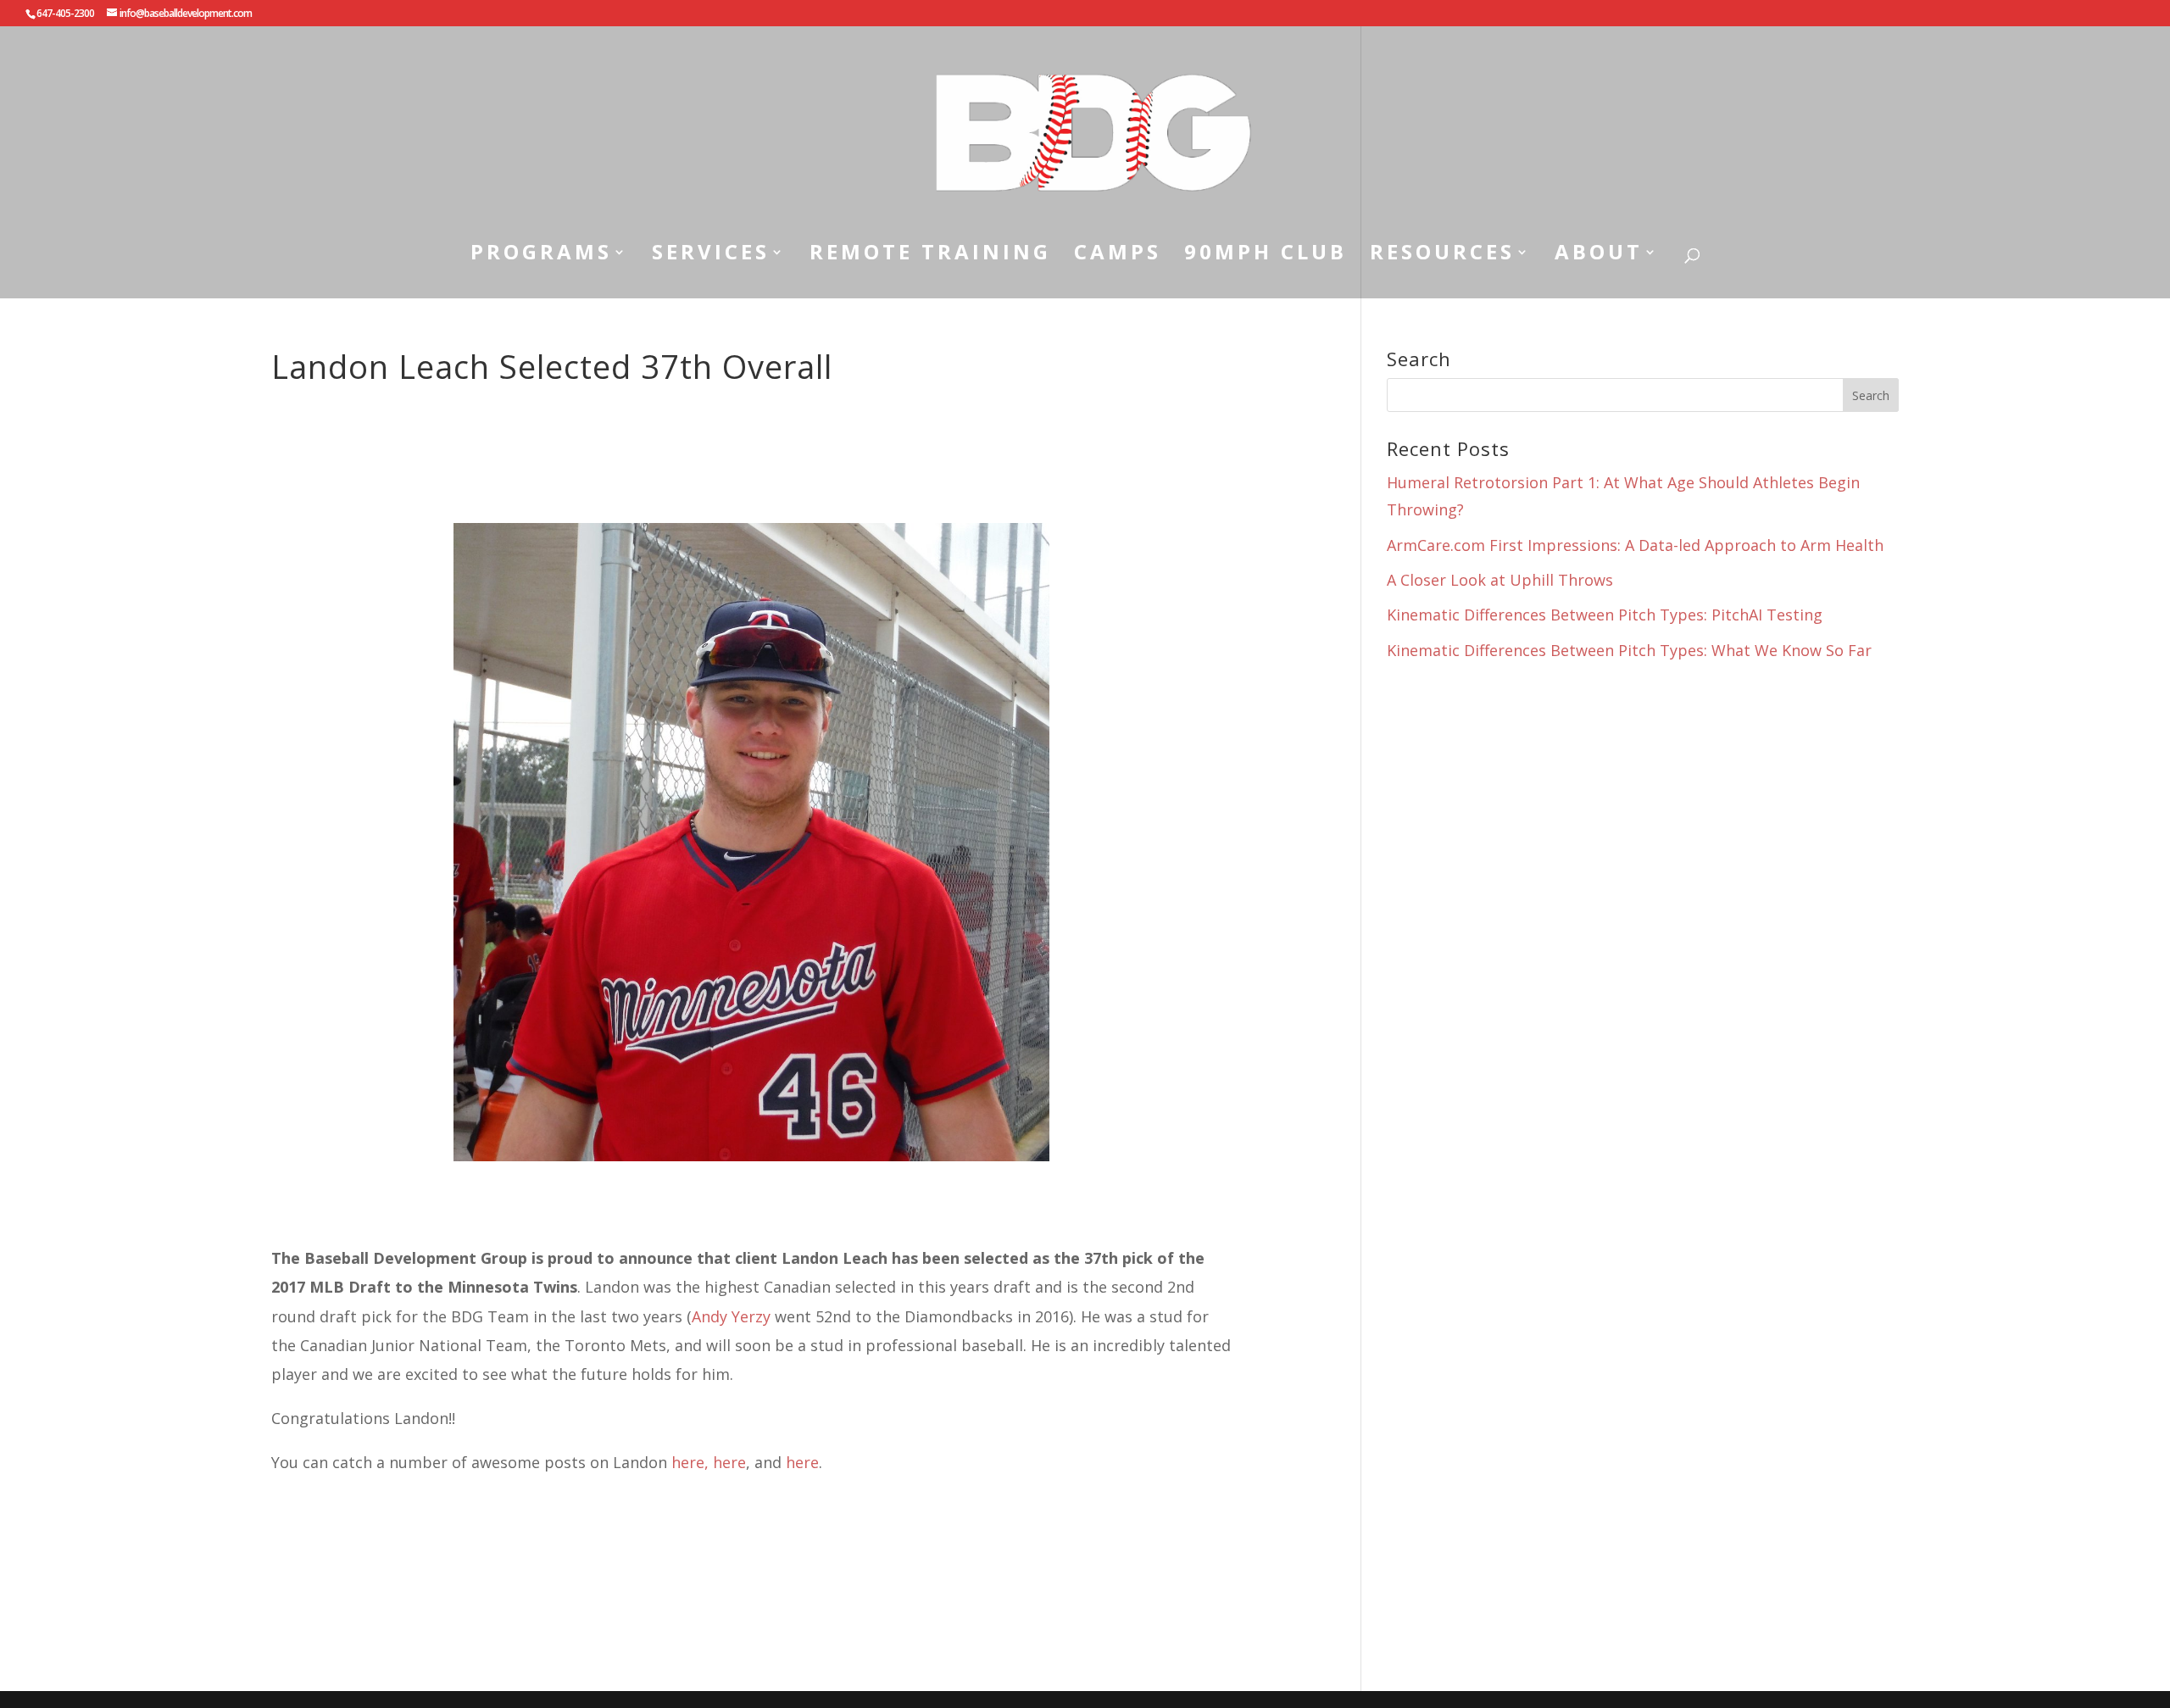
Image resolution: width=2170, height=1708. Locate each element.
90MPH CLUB (1266, 255)
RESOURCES (1442, 255)
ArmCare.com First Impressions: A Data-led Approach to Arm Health (1635, 545)
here (729, 1462)
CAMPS (1118, 255)
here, (690, 1462)
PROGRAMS (541, 255)
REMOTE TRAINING (930, 255)
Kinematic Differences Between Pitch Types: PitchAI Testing (1605, 615)
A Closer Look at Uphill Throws (1500, 580)
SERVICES (711, 255)
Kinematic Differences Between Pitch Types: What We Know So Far (1629, 650)
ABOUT (1599, 255)
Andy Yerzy (731, 1316)
